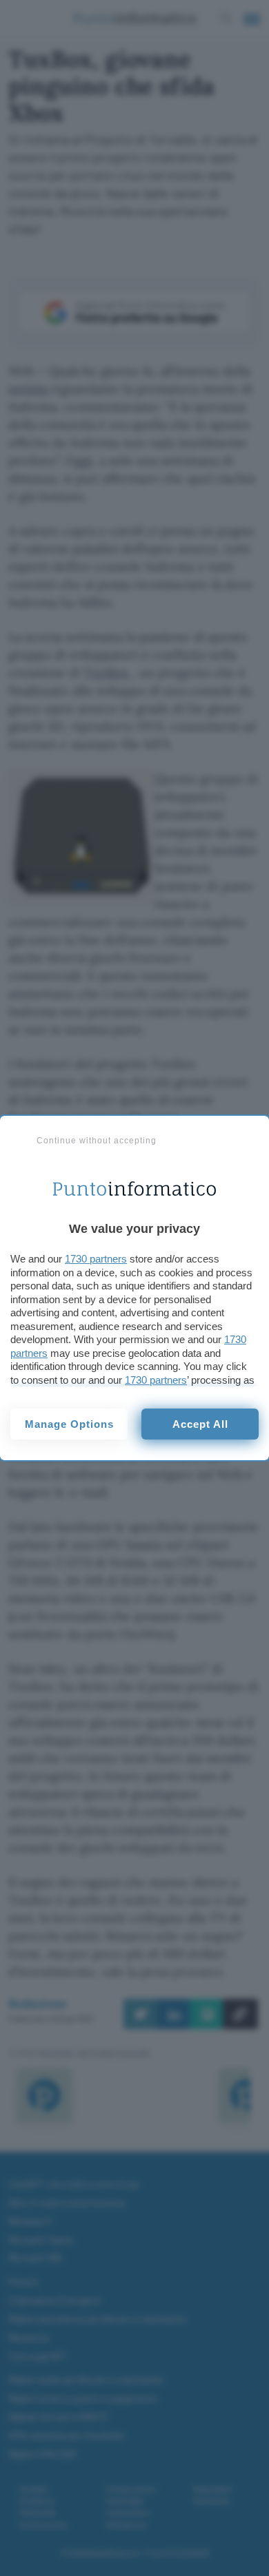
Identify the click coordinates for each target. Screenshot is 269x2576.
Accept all (200, 1424)
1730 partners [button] (96, 1259)
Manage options (69, 1424)
